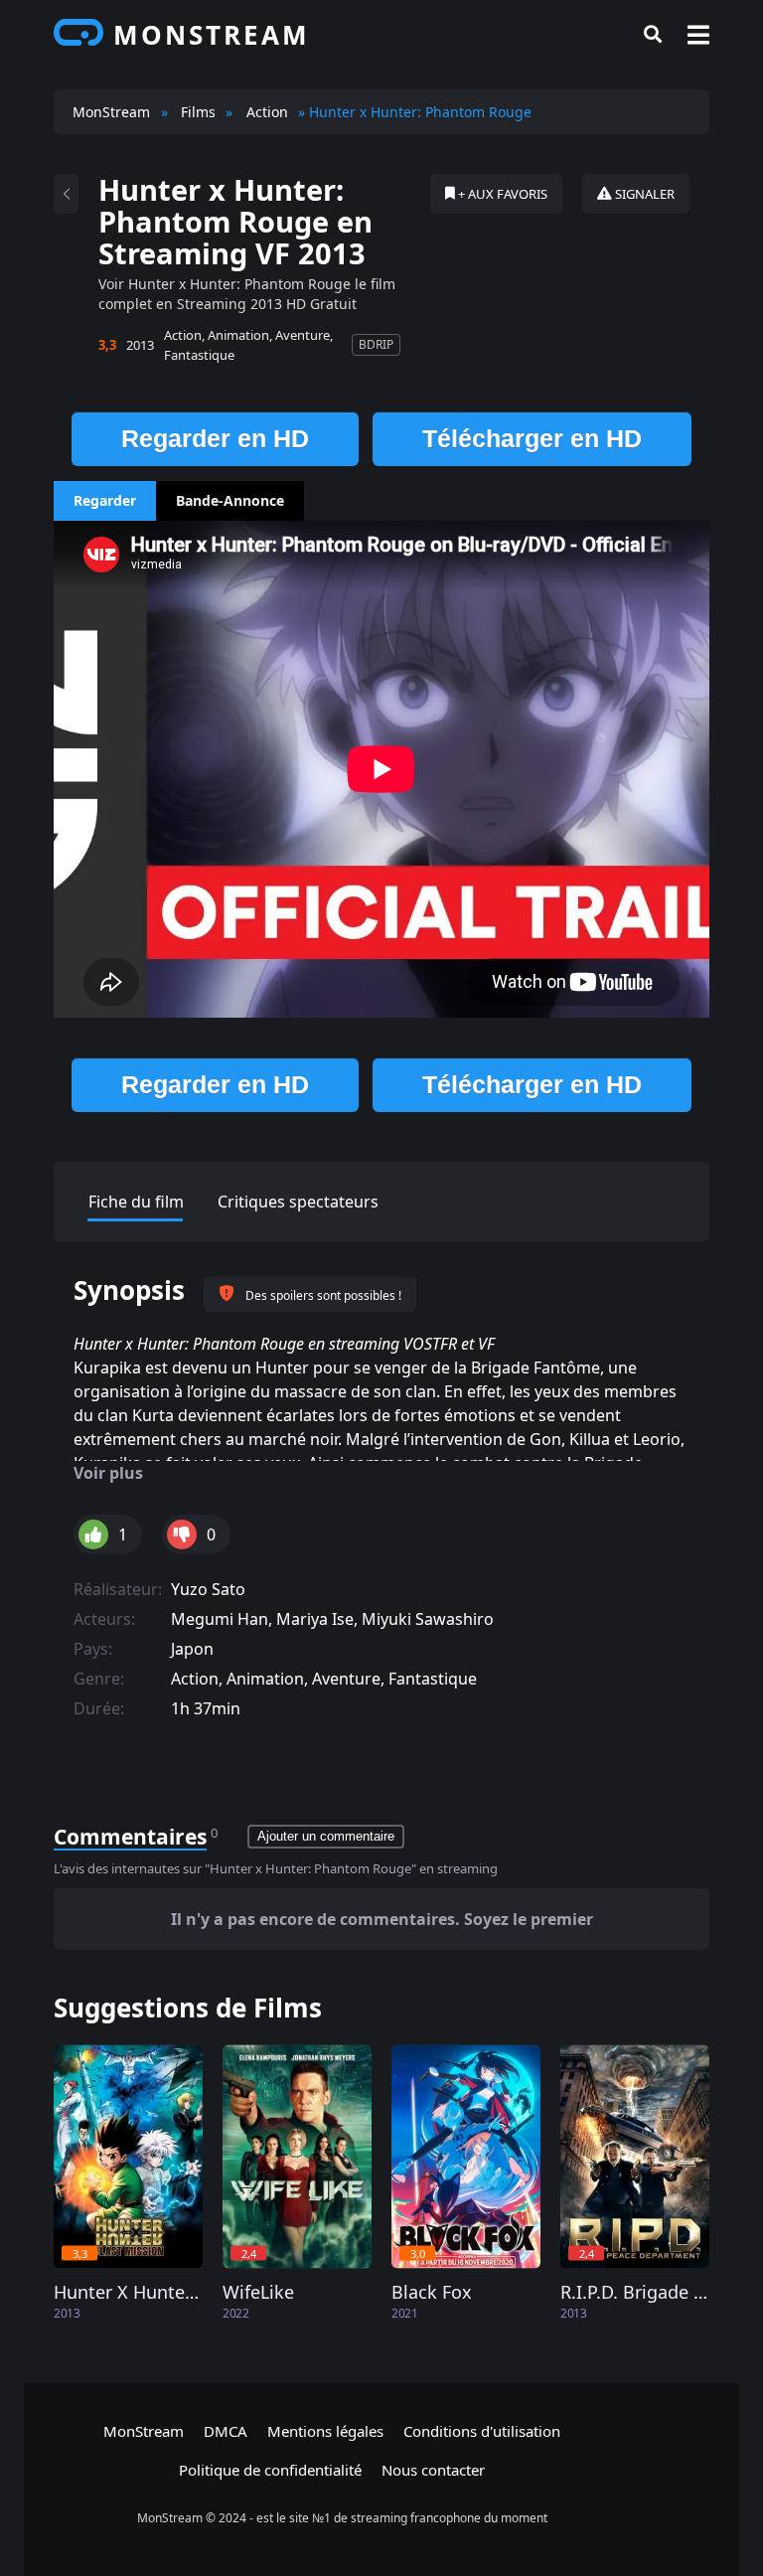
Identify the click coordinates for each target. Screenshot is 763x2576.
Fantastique (199, 355)
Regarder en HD (215, 438)
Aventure (303, 335)
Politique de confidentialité (270, 2470)
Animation (238, 335)
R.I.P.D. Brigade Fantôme (635, 2292)
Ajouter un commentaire (326, 1836)
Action (183, 335)
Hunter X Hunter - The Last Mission (128, 2292)
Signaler (643, 194)
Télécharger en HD (532, 438)
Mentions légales (325, 2431)
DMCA (226, 2431)
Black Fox (432, 2292)
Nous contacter (433, 2470)
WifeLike (258, 2292)
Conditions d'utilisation (482, 2431)
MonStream (144, 2431)
